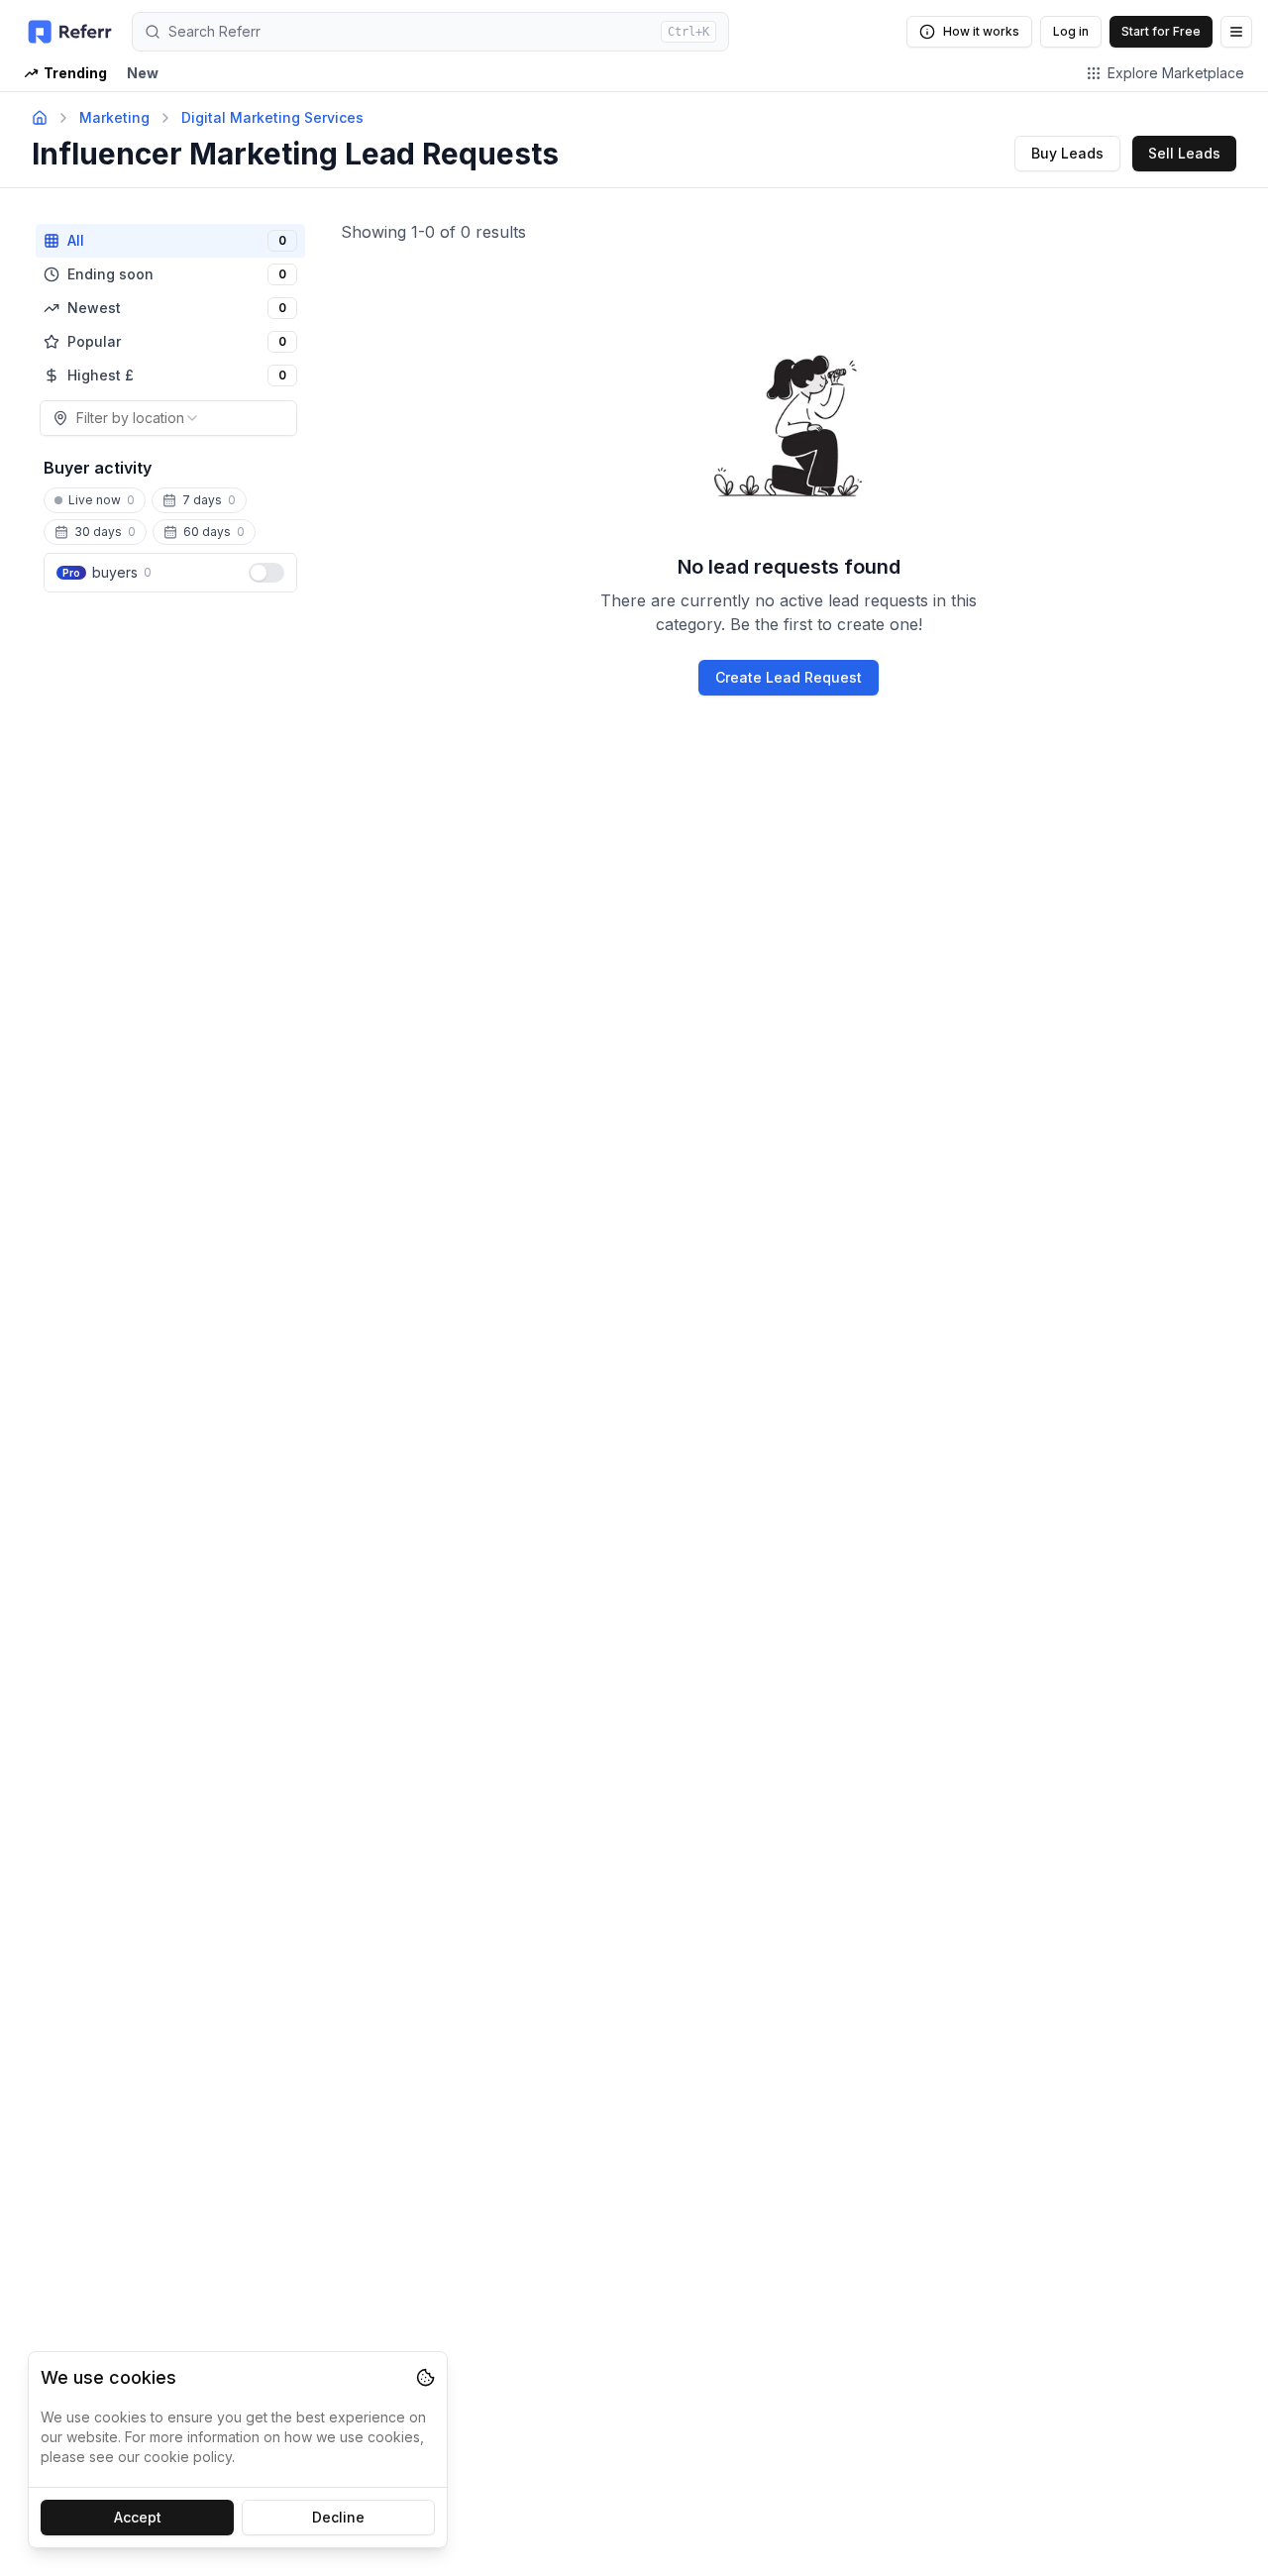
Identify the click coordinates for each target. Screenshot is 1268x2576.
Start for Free (1161, 31)
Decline (338, 2517)
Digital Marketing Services (272, 117)
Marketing (114, 117)
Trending (75, 73)
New (143, 73)
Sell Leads (1184, 153)
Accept (138, 2517)
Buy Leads (1067, 153)
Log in (1071, 31)
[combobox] (168, 418)
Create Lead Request (789, 677)
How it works (981, 31)
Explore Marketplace (1176, 73)
